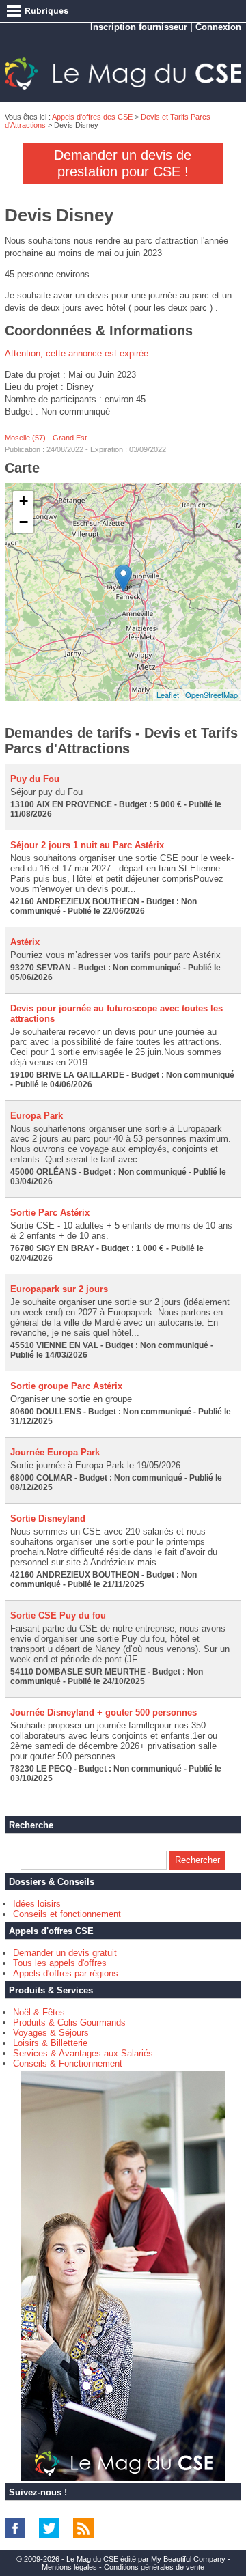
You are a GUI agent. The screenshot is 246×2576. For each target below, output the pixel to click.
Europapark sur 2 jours (59, 1289)
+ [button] (24, 501)
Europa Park (37, 1116)
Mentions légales (69, 2567)
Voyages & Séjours (51, 2033)
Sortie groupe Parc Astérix (66, 1386)
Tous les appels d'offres (60, 1963)
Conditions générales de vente (154, 2567)
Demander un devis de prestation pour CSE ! (123, 163)
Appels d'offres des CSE (92, 117)
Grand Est (70, 438)
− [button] (24, 522)
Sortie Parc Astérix (50, 1213)
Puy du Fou (35, 779)
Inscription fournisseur (139, 27)
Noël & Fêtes (39, 2012)
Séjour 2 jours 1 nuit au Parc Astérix (87, 845)
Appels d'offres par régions (66, 1973)
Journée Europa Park (55, 1452)
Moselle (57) (25, 438)
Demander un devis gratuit (65, 1953)
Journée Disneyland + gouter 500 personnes (104, 1712)
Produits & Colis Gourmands (69, 2022)
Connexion (218, 27)
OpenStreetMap (211, 695)
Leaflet (168, 695)
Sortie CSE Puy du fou (58, 1615)
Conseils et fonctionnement (67, 1914)
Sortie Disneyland (48, 1518)
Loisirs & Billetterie (50, 2043)
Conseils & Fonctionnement (68, 2063)
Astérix (25, 942)
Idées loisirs (37, 1904)
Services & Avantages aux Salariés (83, 2053)
